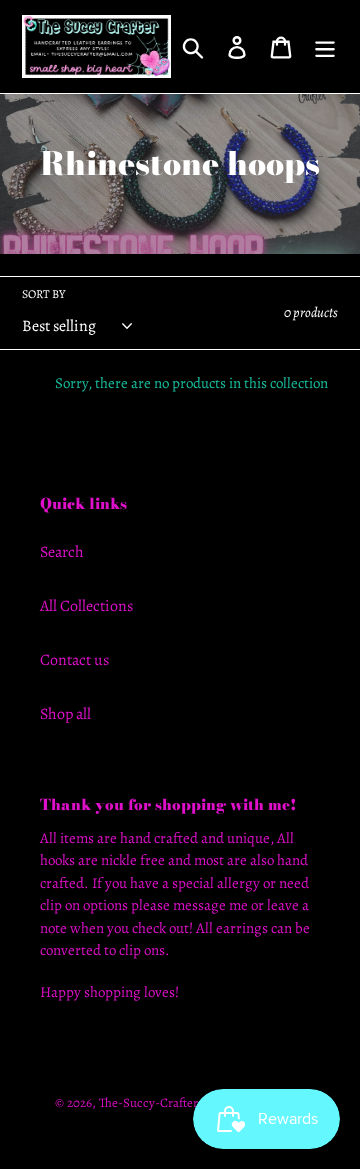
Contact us (74, 660)
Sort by (43, 294)
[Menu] (325, 46)
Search (62, 552)
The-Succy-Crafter (148, 1102)
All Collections (86, 606)
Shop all (65, 714)
